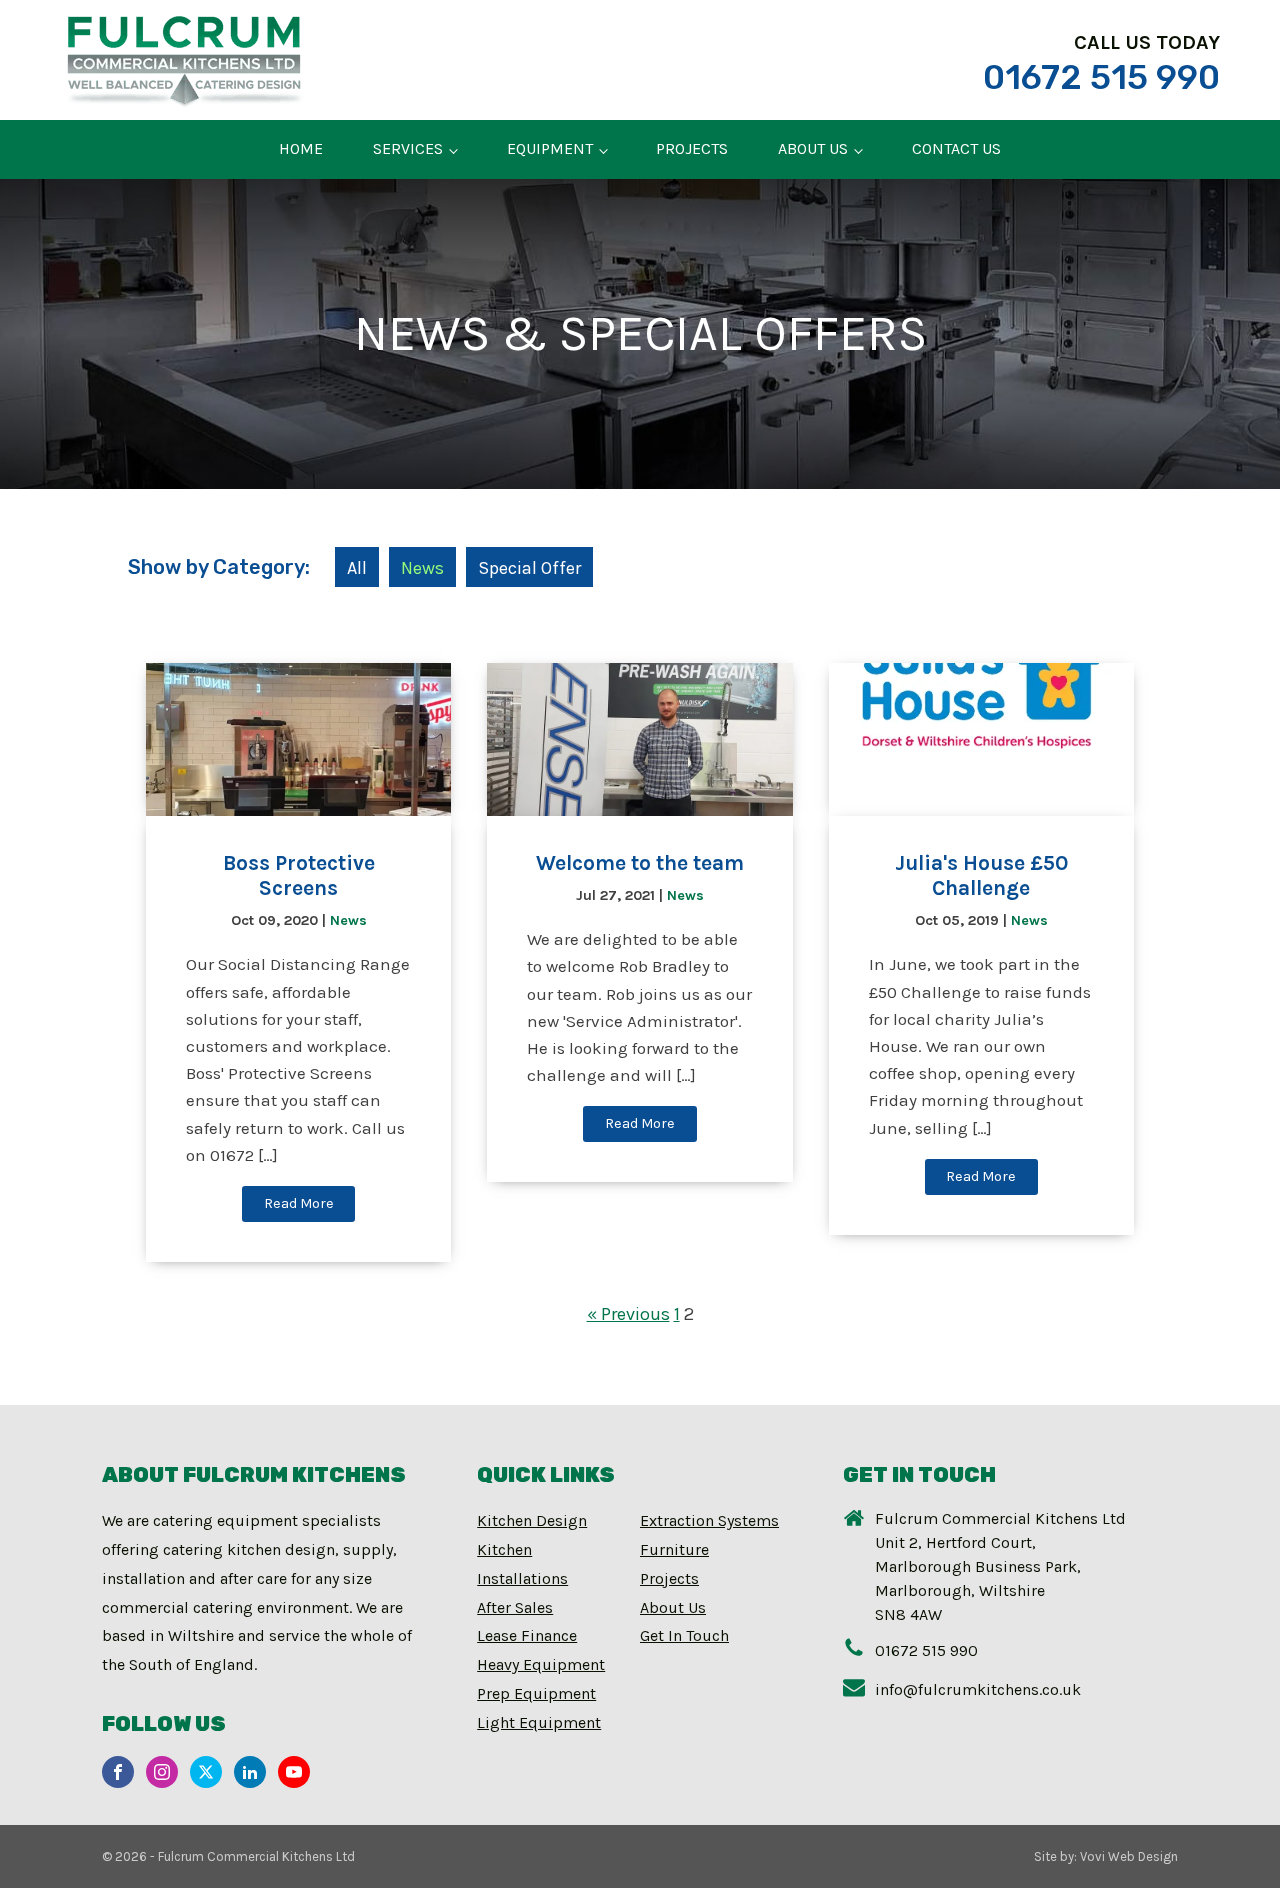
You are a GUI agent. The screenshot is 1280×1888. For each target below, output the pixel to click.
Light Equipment (539, 1722)
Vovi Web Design (1129, 1856)
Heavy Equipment (541, 1664)
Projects (692, 148)
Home (301, 148)
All (357, 568)
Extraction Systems (709, 1520)
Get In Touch (684, 1635)
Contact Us (956, 148)
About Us (813, 148)
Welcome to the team (640, 863)
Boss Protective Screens (299, 875)
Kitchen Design (532, 1520)
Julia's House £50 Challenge (981, 875)
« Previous (628, 1314)
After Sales (515, 1607)
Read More (299, 1203)
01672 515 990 (1101, 78)
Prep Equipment (536, 1693)
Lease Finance (527, 1635)
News (422, 568)
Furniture (674, 1549)
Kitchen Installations (522, 1564)
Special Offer (529, 568)
